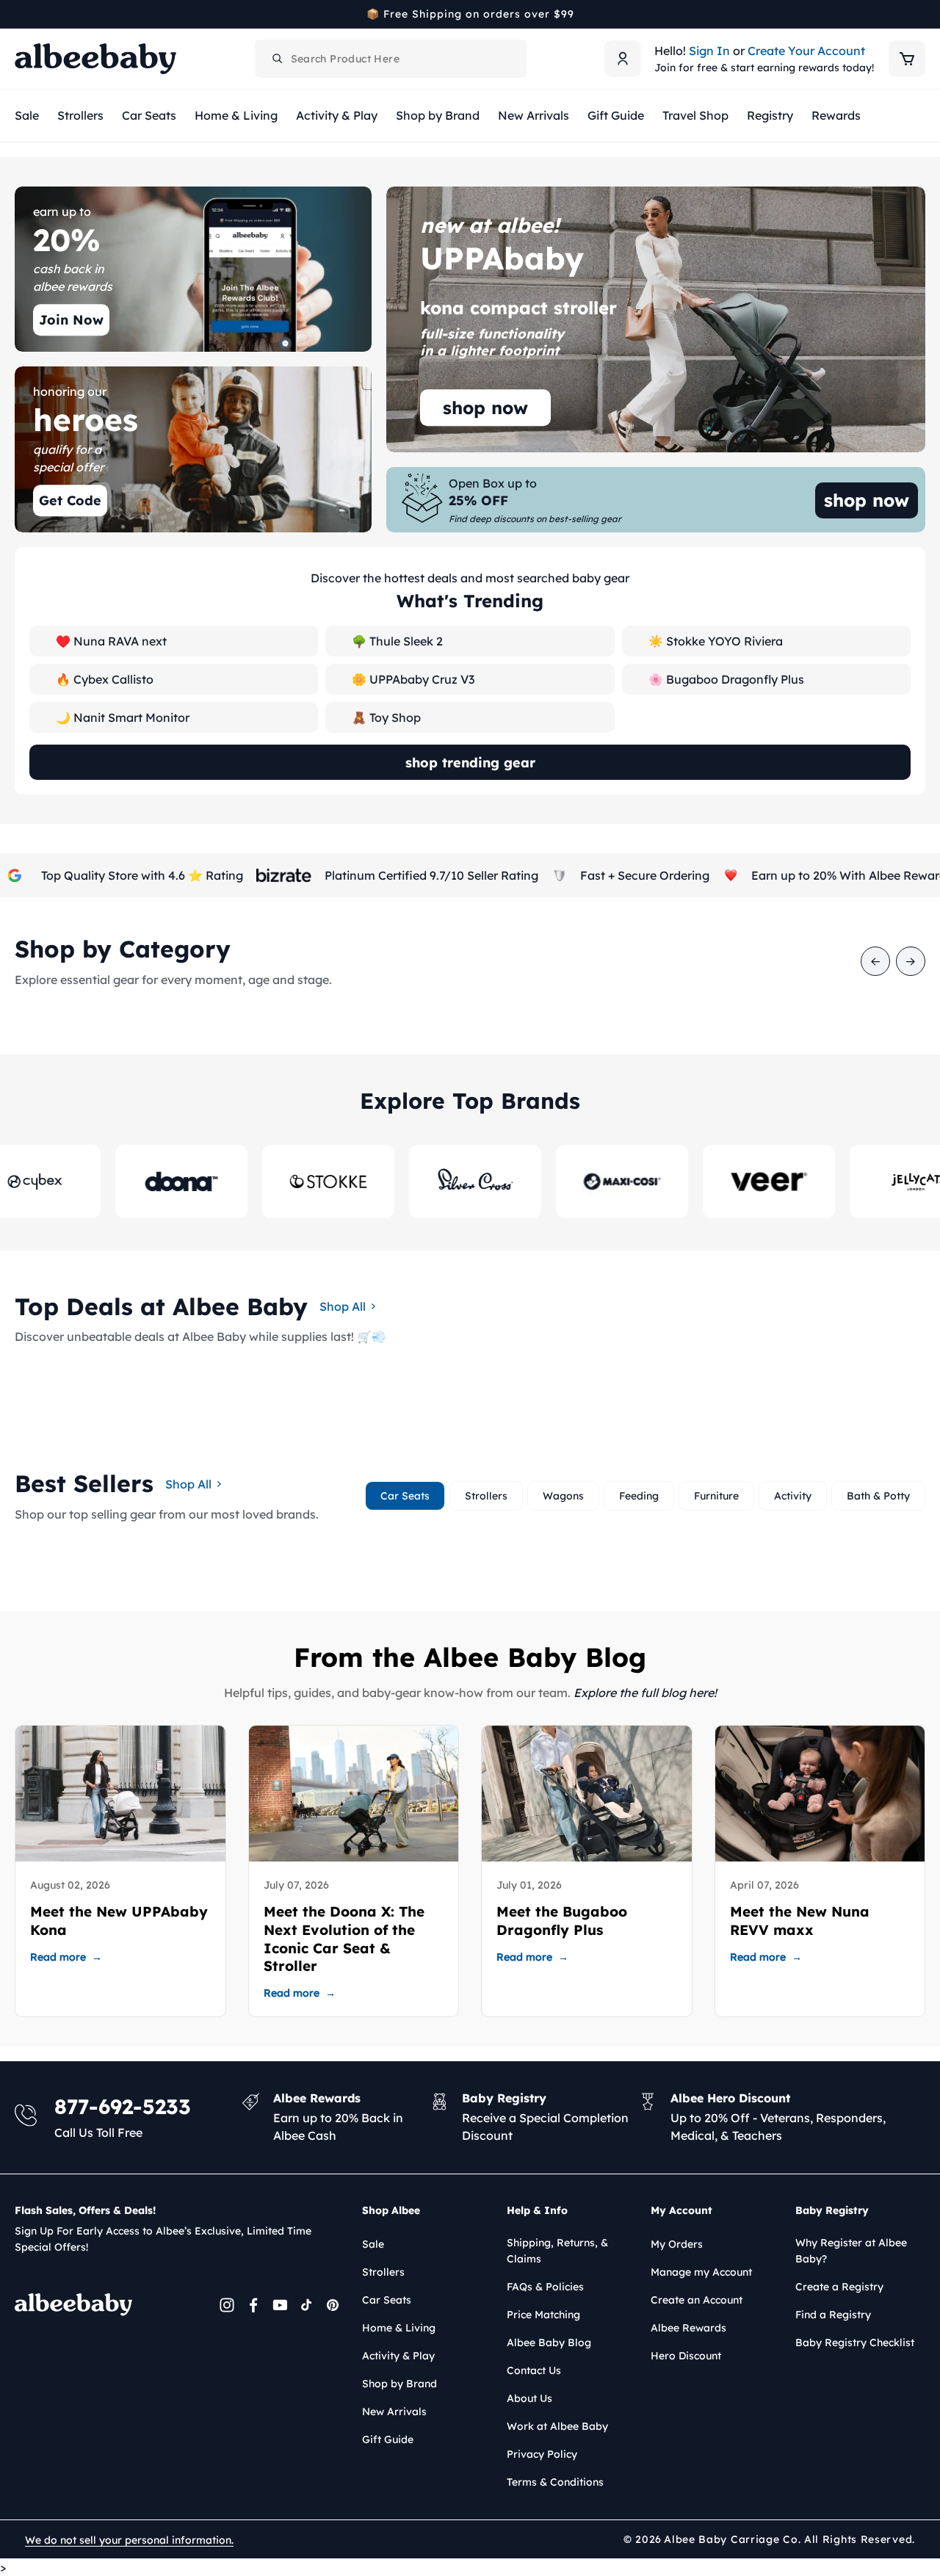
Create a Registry (839, 2287)
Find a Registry (833, 2315)
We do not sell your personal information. (129, 2540)
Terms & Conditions (555, 2482)
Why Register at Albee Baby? (851, 2251)
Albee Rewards (688, 2328)
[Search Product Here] (278, 59)
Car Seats (387, 2300)
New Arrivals (394, 2412)
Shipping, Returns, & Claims (557, 2251)
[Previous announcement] (20, 14)
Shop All (343, 1306)
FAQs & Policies (545, 2287)
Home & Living (399, 2328)
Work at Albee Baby (557, 2426)
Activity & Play (398, 2356)
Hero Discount (686, 2356)
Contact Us (534, 2370)
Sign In (709, 51)
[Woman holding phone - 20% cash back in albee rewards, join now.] (193, 269)
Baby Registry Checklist (855, 2342)
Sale (373, 2244)
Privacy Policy (542, 2454)
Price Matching (543, 2315)
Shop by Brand (399, 2384)
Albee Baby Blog (549, 2342)
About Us (529, 2398)
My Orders (677, 2244)
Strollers (383, 2272)
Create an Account (697, 2300)
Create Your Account (806, 51)
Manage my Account (701, 2272)
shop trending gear (470, 763)
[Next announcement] (920, 14)
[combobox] (391, 59)
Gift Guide (388, 2439)
